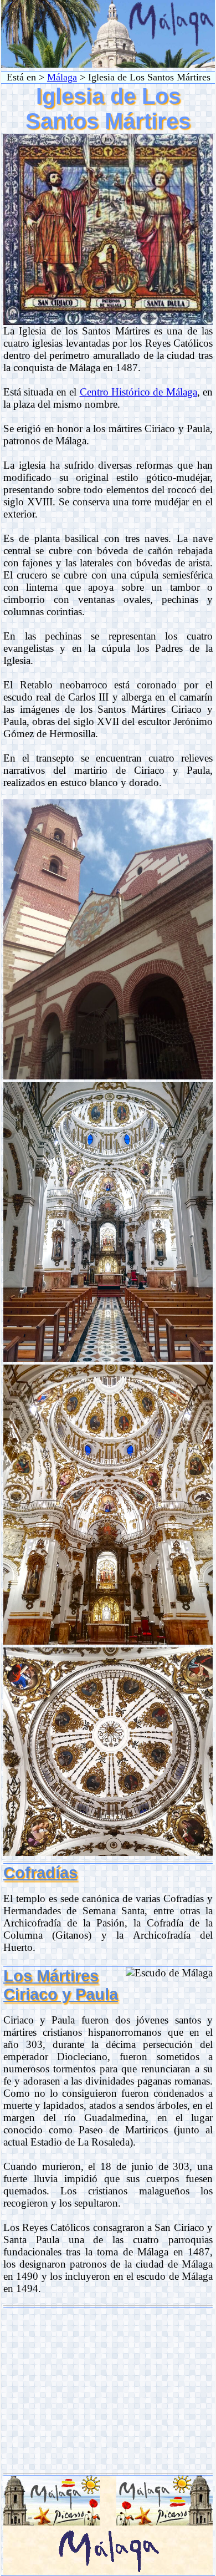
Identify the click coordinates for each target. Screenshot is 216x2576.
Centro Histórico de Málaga (138, 392)
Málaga (62, 77)
